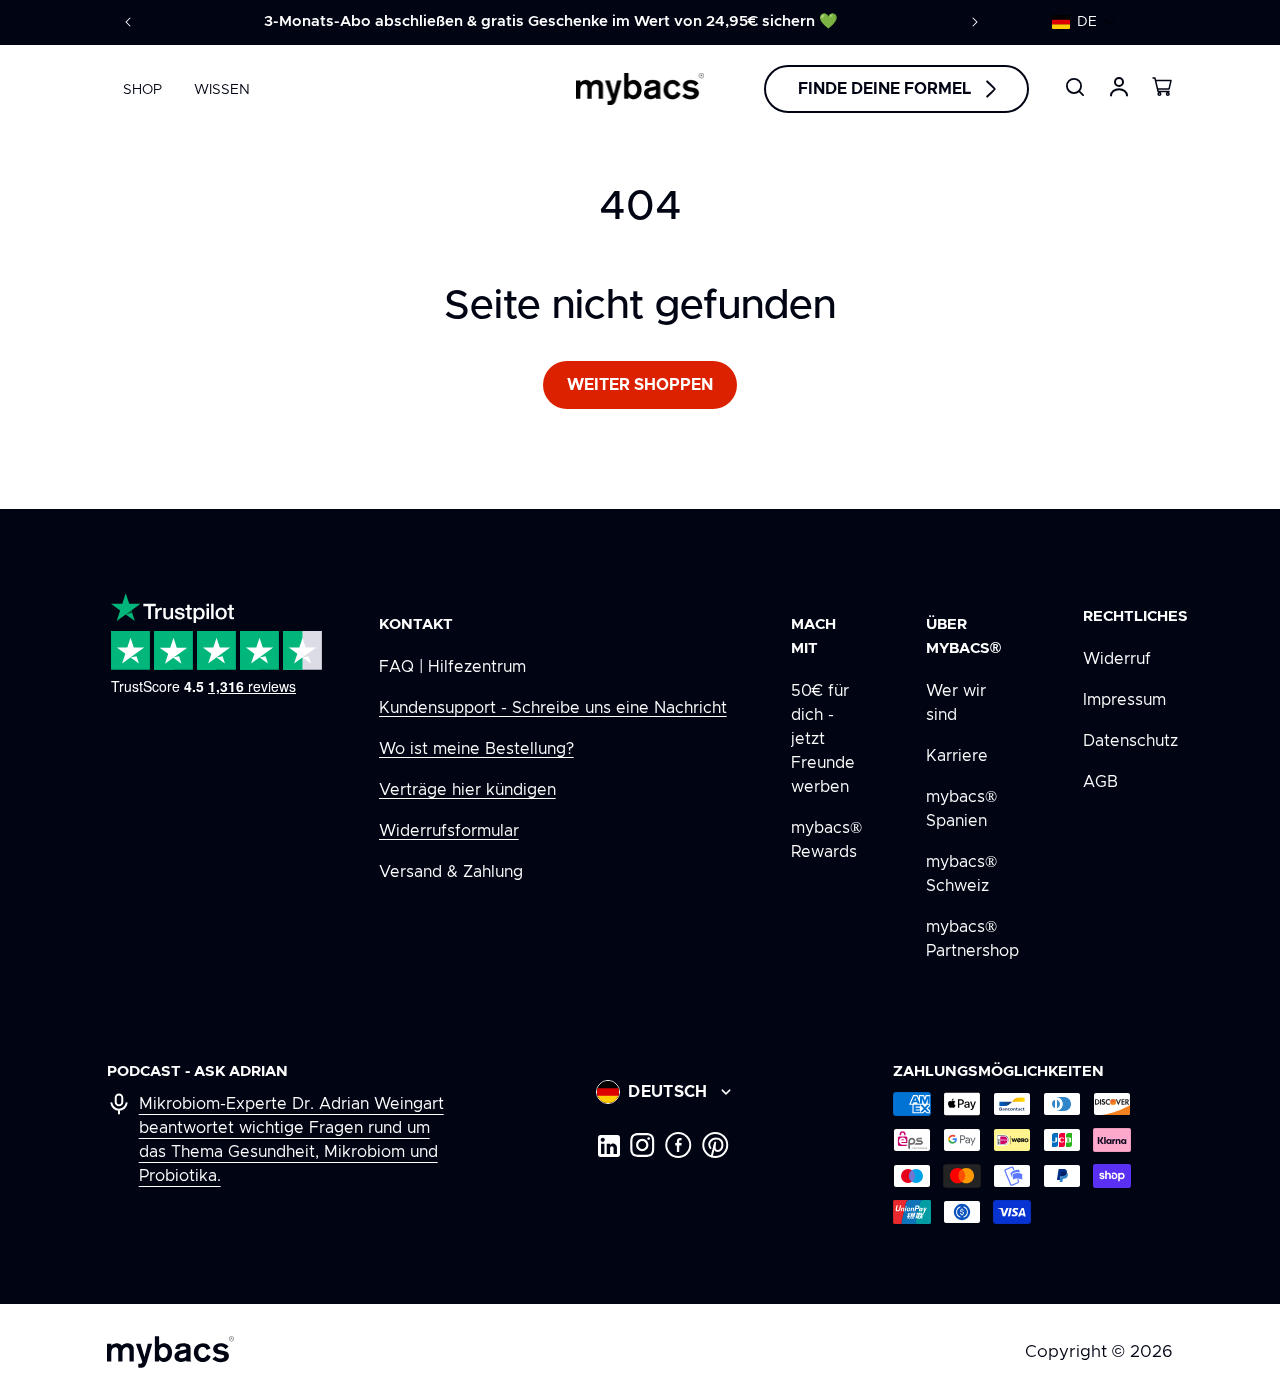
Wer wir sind (956, 703)
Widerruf (1117, 659)
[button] (1084, 22)
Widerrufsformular (449, 831)
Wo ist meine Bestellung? (476, 749)
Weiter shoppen (640, 385)
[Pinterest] (715, 1145)
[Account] (1119, 87)
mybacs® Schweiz (961, 874)
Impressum (1124, 700)
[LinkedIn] (608, 1145)
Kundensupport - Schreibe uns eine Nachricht (553, 708)
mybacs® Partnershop (972, 939)
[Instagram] (642, 1145)
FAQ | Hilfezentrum (452, 667)
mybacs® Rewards (826, 840)
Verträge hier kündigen (467, 790)
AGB (1100, 782)
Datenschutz (1130, 741)
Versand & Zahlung (451, 872)
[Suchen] (1075, 87)
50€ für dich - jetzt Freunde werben (823, 739)
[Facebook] (678, 1145)
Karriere (957, 756)
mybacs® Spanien (961, 809)
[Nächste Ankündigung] (975, 22)
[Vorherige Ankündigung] (128, 22)
